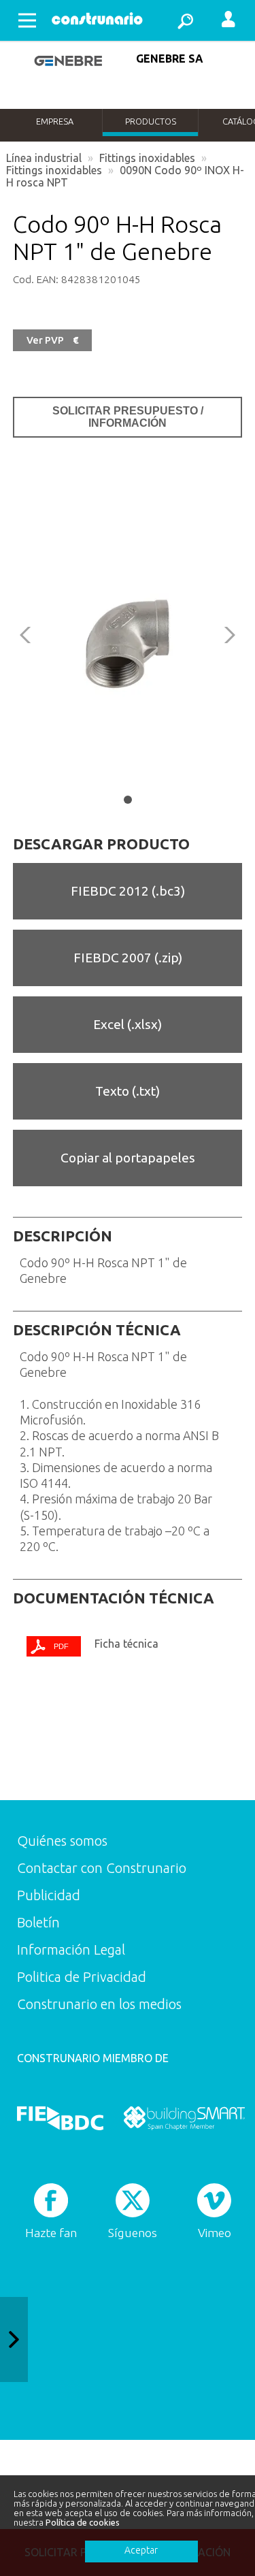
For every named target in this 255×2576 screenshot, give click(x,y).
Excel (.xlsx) (128, 1024)
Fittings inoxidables (147, 158)
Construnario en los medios (99, 2004)
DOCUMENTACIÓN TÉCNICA (114, 1598)
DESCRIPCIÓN (63, 1236)
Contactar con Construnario (102, 1868)
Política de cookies (83, 2522)
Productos (151, 121)
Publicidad (49, 1895)
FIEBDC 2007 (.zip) (128, 958)
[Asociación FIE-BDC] (60, 2119)
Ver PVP (52, 340)
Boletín (38, 1922)
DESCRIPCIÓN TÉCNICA (97, 1330)
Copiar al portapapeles (128, 1158)
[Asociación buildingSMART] (184, 2119)
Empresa (55, 121)
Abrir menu (27, 20)
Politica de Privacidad (82, 1977)
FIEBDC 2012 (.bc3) (128, 891)
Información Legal (71, 1950)
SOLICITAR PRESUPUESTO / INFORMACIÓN (128, 417)
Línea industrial (44, 158)
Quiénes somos (62, 1841)
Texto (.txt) (128, 1091)
